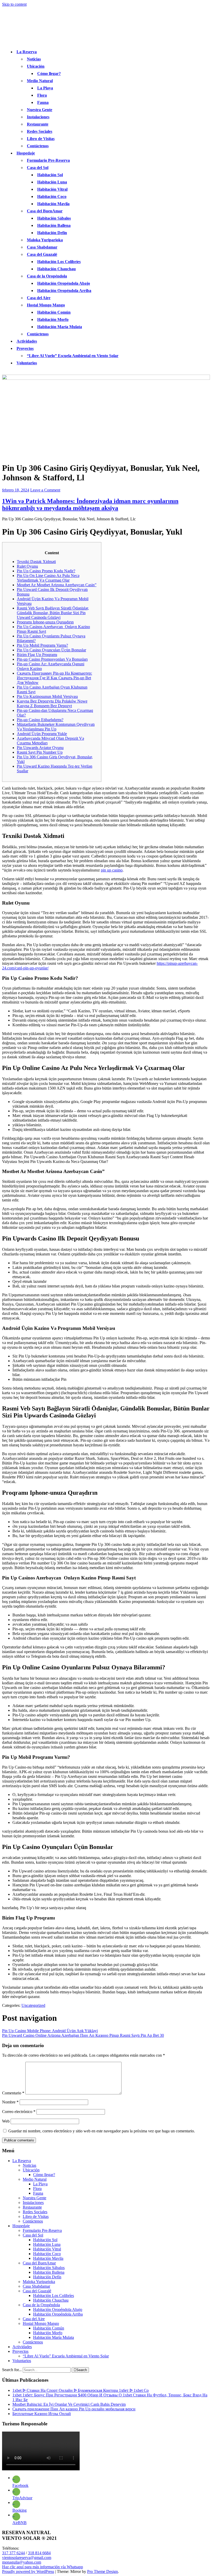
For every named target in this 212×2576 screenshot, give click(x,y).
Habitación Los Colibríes (59, 262)
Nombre (10, 2102)
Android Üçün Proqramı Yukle (42, 734)
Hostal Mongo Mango (46, 305)
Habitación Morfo (53, 319)
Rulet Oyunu (27, 566)
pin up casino (112, 870)
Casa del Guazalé (42, 254)
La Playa (45, 88)
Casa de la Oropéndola (47, 276)
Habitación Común (54, 312)
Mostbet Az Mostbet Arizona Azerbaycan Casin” (57, 585)
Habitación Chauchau (56, 269)
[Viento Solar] (106, 378)
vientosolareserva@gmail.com (27, 2558)
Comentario (13, 2093)
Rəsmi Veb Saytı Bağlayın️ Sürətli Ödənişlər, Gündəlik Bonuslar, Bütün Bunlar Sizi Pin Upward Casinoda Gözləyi (53, 613)
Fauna (43, 102)
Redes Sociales (40, 131)
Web (6, 2121)
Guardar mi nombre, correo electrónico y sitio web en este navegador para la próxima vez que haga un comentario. (102, 2131)
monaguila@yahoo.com (22, 2562)
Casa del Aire (39, 298)
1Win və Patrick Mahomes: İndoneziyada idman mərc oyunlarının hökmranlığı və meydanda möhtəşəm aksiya (90, 504)
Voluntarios (27, 363)
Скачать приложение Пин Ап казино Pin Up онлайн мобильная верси (74, 2409)
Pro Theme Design (103, 2571)
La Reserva (27, 52)
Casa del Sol (38, 168)
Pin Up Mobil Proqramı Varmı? (42, 645)
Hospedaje (26, 153)
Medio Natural (40, 81)
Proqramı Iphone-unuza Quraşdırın (45, 622)
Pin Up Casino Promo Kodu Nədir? (46, 571)
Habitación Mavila (53, 204)
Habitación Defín (52, 233)
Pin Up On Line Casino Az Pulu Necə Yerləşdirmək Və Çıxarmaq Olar (48, 578)
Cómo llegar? (49, 74)
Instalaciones (38, 117)
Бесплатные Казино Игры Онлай (42, 2414)
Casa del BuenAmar (45, 211)
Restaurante (38, 124)
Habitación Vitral (52, 189)
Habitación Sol (50, 175)
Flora (42, 95)
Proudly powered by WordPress (28, 2571)
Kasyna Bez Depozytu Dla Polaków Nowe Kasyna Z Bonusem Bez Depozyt (52, 703)
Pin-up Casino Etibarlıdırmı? (40, 720)
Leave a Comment (45, 490)
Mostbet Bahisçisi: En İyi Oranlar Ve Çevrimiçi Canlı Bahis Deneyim (69, 2404)
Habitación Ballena (54, 225)
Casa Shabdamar (42, 247)
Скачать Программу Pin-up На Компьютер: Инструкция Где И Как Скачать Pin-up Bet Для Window (54, 678)
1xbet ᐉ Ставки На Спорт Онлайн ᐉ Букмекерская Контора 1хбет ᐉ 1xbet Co (81, 2390)
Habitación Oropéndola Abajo (64, 283)
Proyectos (25, 348)
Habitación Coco (52, 196)
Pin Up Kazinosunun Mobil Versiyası (47, 696)
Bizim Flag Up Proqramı (37, 655)
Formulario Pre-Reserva (48, 160)
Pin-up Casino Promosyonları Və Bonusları (52, 659)
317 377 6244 (13, 2553)
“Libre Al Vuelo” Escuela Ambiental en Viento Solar (73, 356)
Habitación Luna (52, 182)
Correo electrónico (19, 2112)
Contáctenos (38, 146)
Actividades (27, 341)
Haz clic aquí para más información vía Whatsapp (43, 2567)
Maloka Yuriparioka (45, 240)
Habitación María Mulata (60, 327)
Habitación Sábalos (54, 218)
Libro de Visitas (41, 139)
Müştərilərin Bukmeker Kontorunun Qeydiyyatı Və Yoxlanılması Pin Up (56, 727)
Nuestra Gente (40, 110)
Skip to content (14, 4)
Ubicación (36, 66)
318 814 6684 (39, 2553)
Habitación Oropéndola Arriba (64, 291)
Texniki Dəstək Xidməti (36, 562)
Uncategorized (33, 2005)
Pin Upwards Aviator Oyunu (40, 748)
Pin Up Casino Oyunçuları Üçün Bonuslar (51, 650)
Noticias (34, 59)
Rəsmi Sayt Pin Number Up (40, 752)
